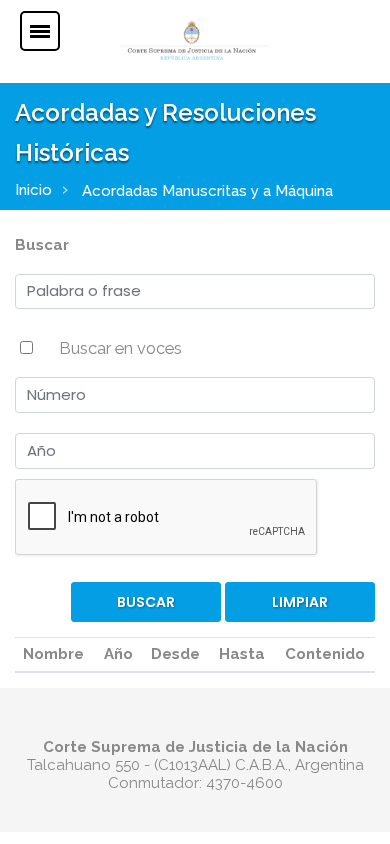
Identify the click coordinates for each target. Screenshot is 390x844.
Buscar (42, 245)
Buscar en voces (120, 348)
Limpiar (300, 602)
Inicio (33, 190)
